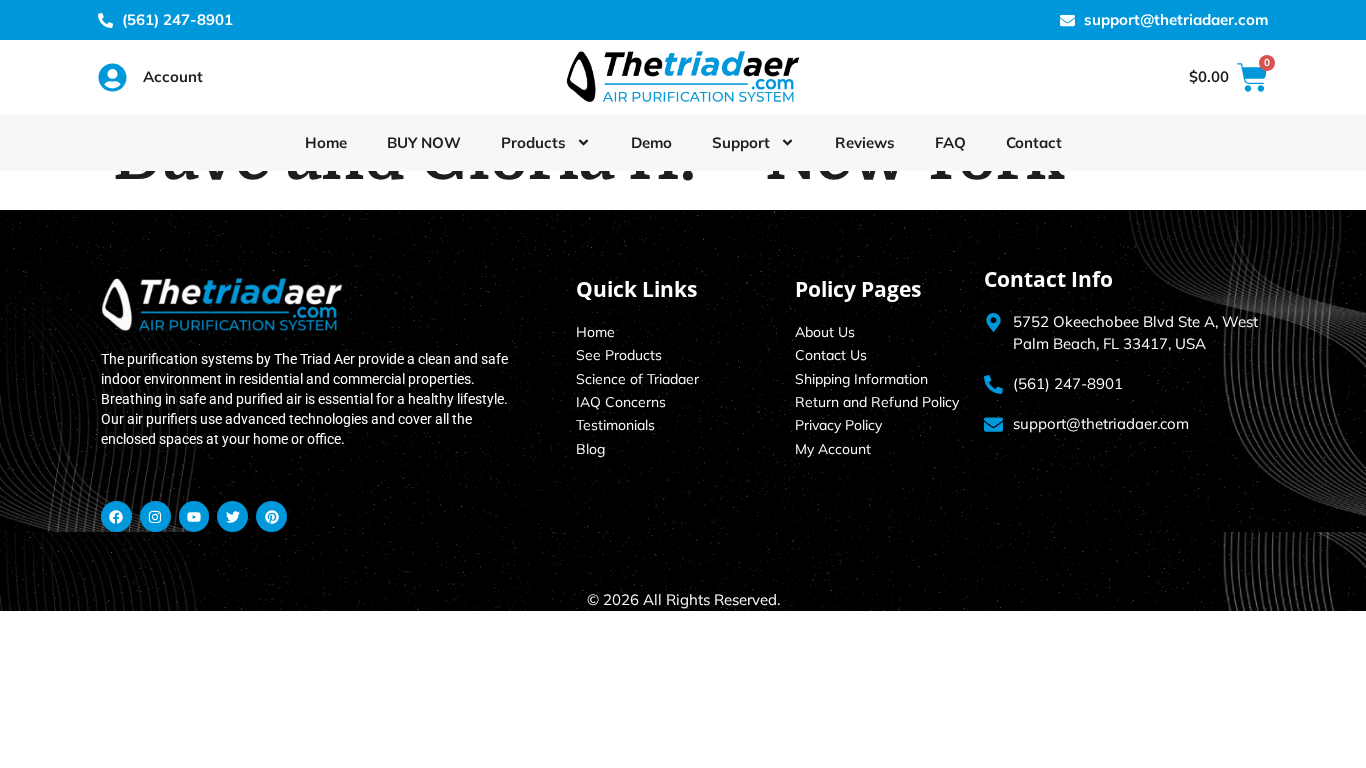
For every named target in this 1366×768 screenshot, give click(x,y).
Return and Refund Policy (877, 402)
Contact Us (831, 355)
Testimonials (615, 425)
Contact (1034, 142)
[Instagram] (155, 516)
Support (741, 142)
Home (326, 142)
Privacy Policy (838, 425)
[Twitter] (232, 516)
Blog (590, 449)
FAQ (950, 142)
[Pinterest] (271, 516)
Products (533, 142)
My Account (833, 449)
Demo (651, 142)
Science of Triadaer (637, 379)
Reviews (865, 142)
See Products (619, 355)
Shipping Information (861, 379)
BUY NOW (424, 142)
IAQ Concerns (621, 402)
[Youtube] (194, 516)
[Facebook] (116, 516)
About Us (825, 332)
